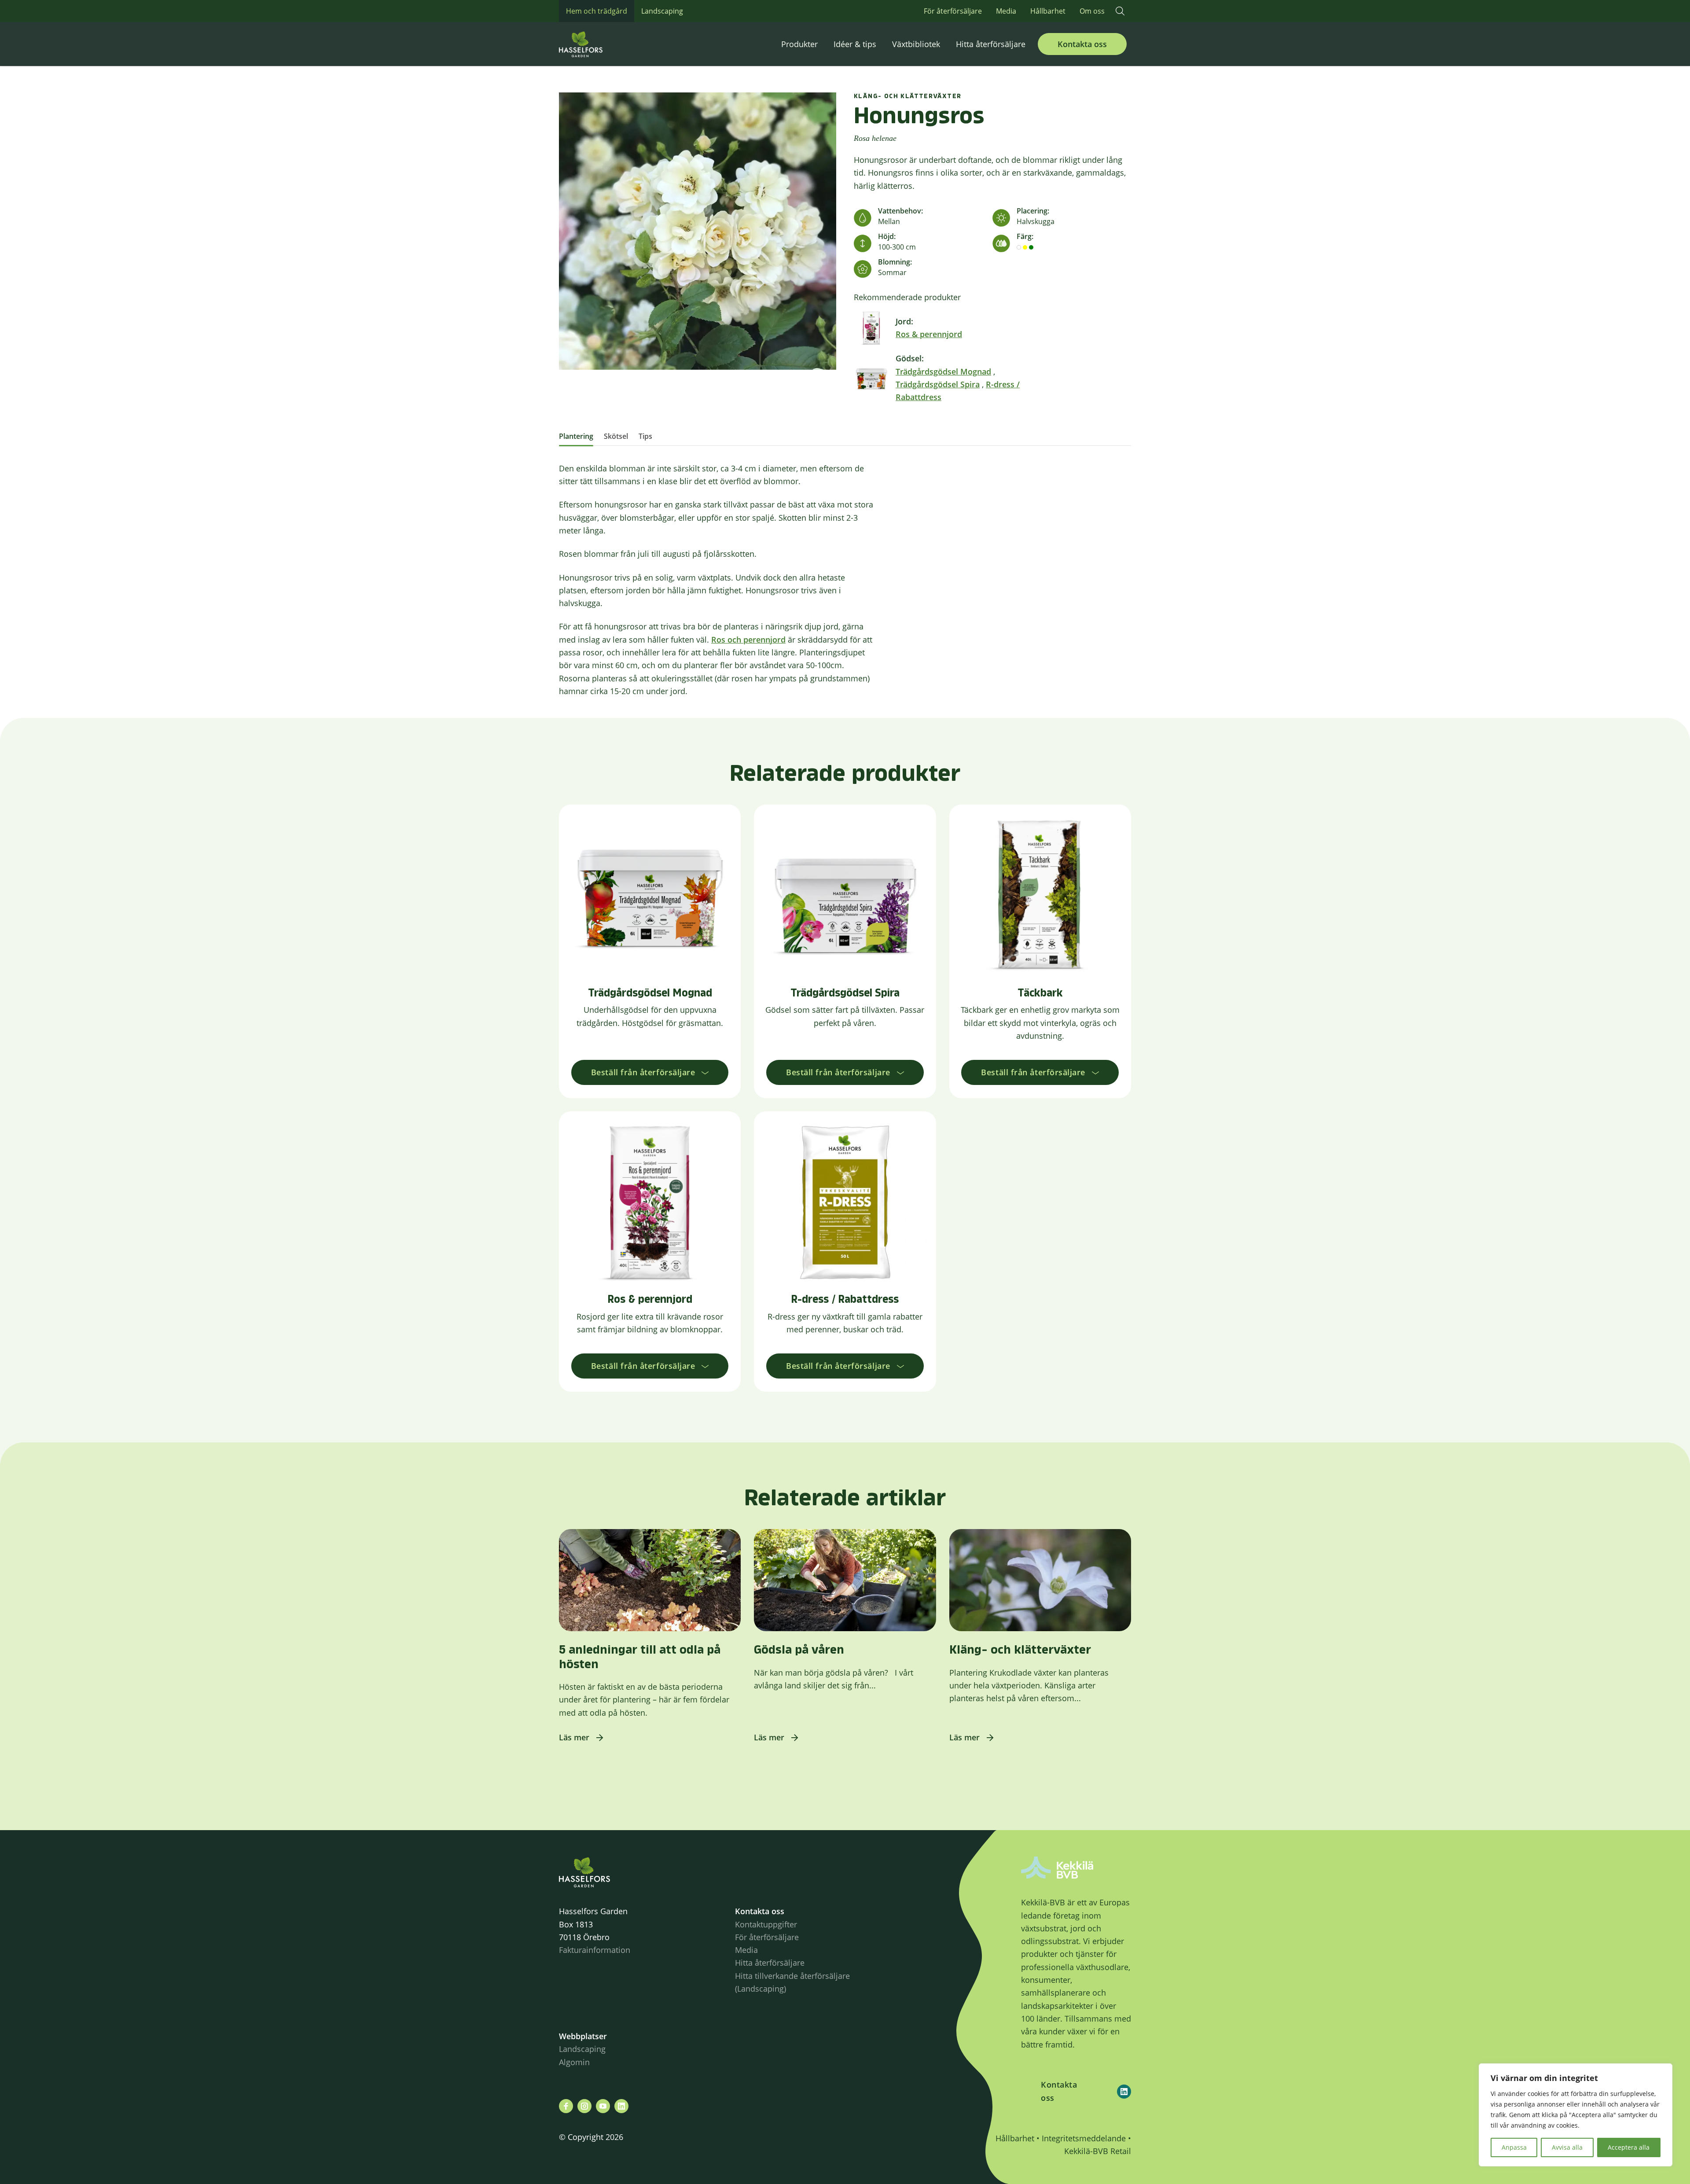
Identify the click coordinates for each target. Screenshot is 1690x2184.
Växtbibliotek (916, 44)
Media (1006, 11)
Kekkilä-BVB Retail (1098, 2151)
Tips (645, 436)
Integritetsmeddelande (1084, 2138)
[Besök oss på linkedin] (621, 2106)
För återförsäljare (953, 11)
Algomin (574, 2062)
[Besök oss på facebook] (566, 2106)
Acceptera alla (1629, 2147)
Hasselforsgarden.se (594, 44)
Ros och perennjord (748, 640)
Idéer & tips (855, 44)
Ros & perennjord (929, 334)
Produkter (799, 44)
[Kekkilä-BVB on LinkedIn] (1124, 2092)
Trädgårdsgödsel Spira (938, 384)
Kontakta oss (1082, 44)
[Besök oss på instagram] (584, 2106)
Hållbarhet (1048, 11)
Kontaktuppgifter (766, 1924)
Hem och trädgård (597, 11)
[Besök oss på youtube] (603, 2106)
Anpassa (1514, 2147)
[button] (1120, 11)
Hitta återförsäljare (991, 44)
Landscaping (662, 11)
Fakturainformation (595, 1950)
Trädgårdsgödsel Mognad (943, 371)
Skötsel (616, 436)
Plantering (576, 436)
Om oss (1092, 11)
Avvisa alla (1567, 2147)
